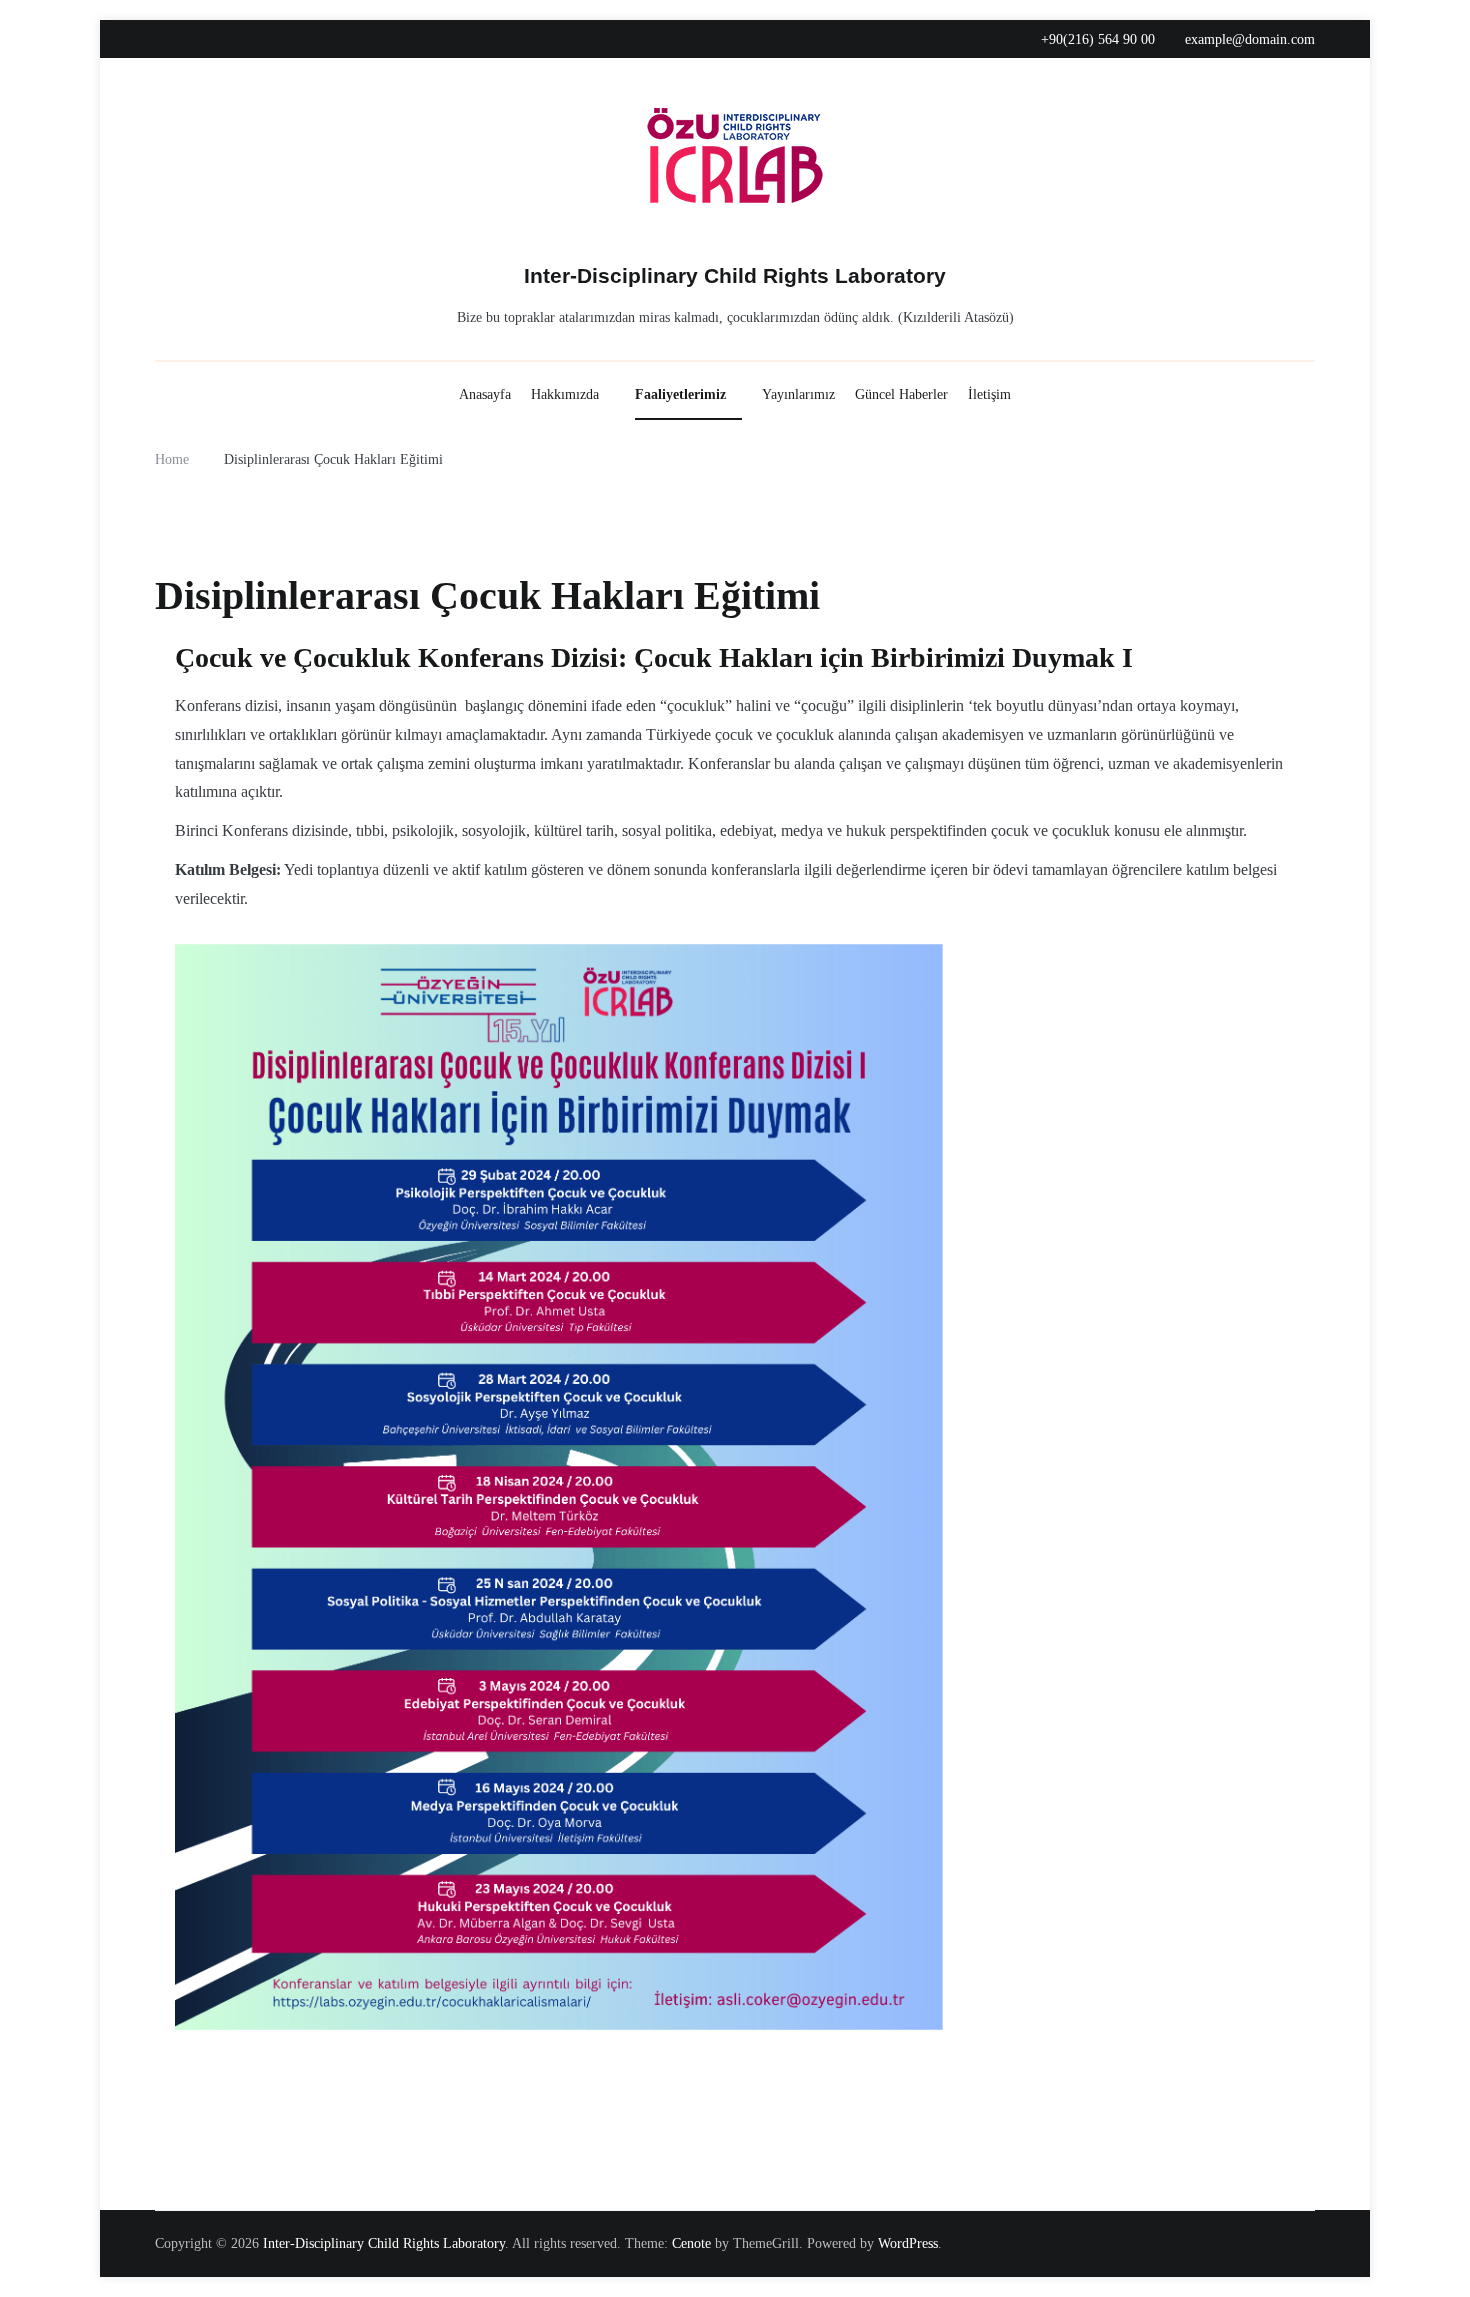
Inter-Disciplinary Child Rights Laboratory (735, 275)
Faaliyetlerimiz (680, 394)
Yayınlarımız (798, 394)
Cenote (691, 2243)
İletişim (989, 394)
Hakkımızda (565, 394)
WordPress (908, 2243)
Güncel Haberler (901, 394)
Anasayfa (485, 394)
